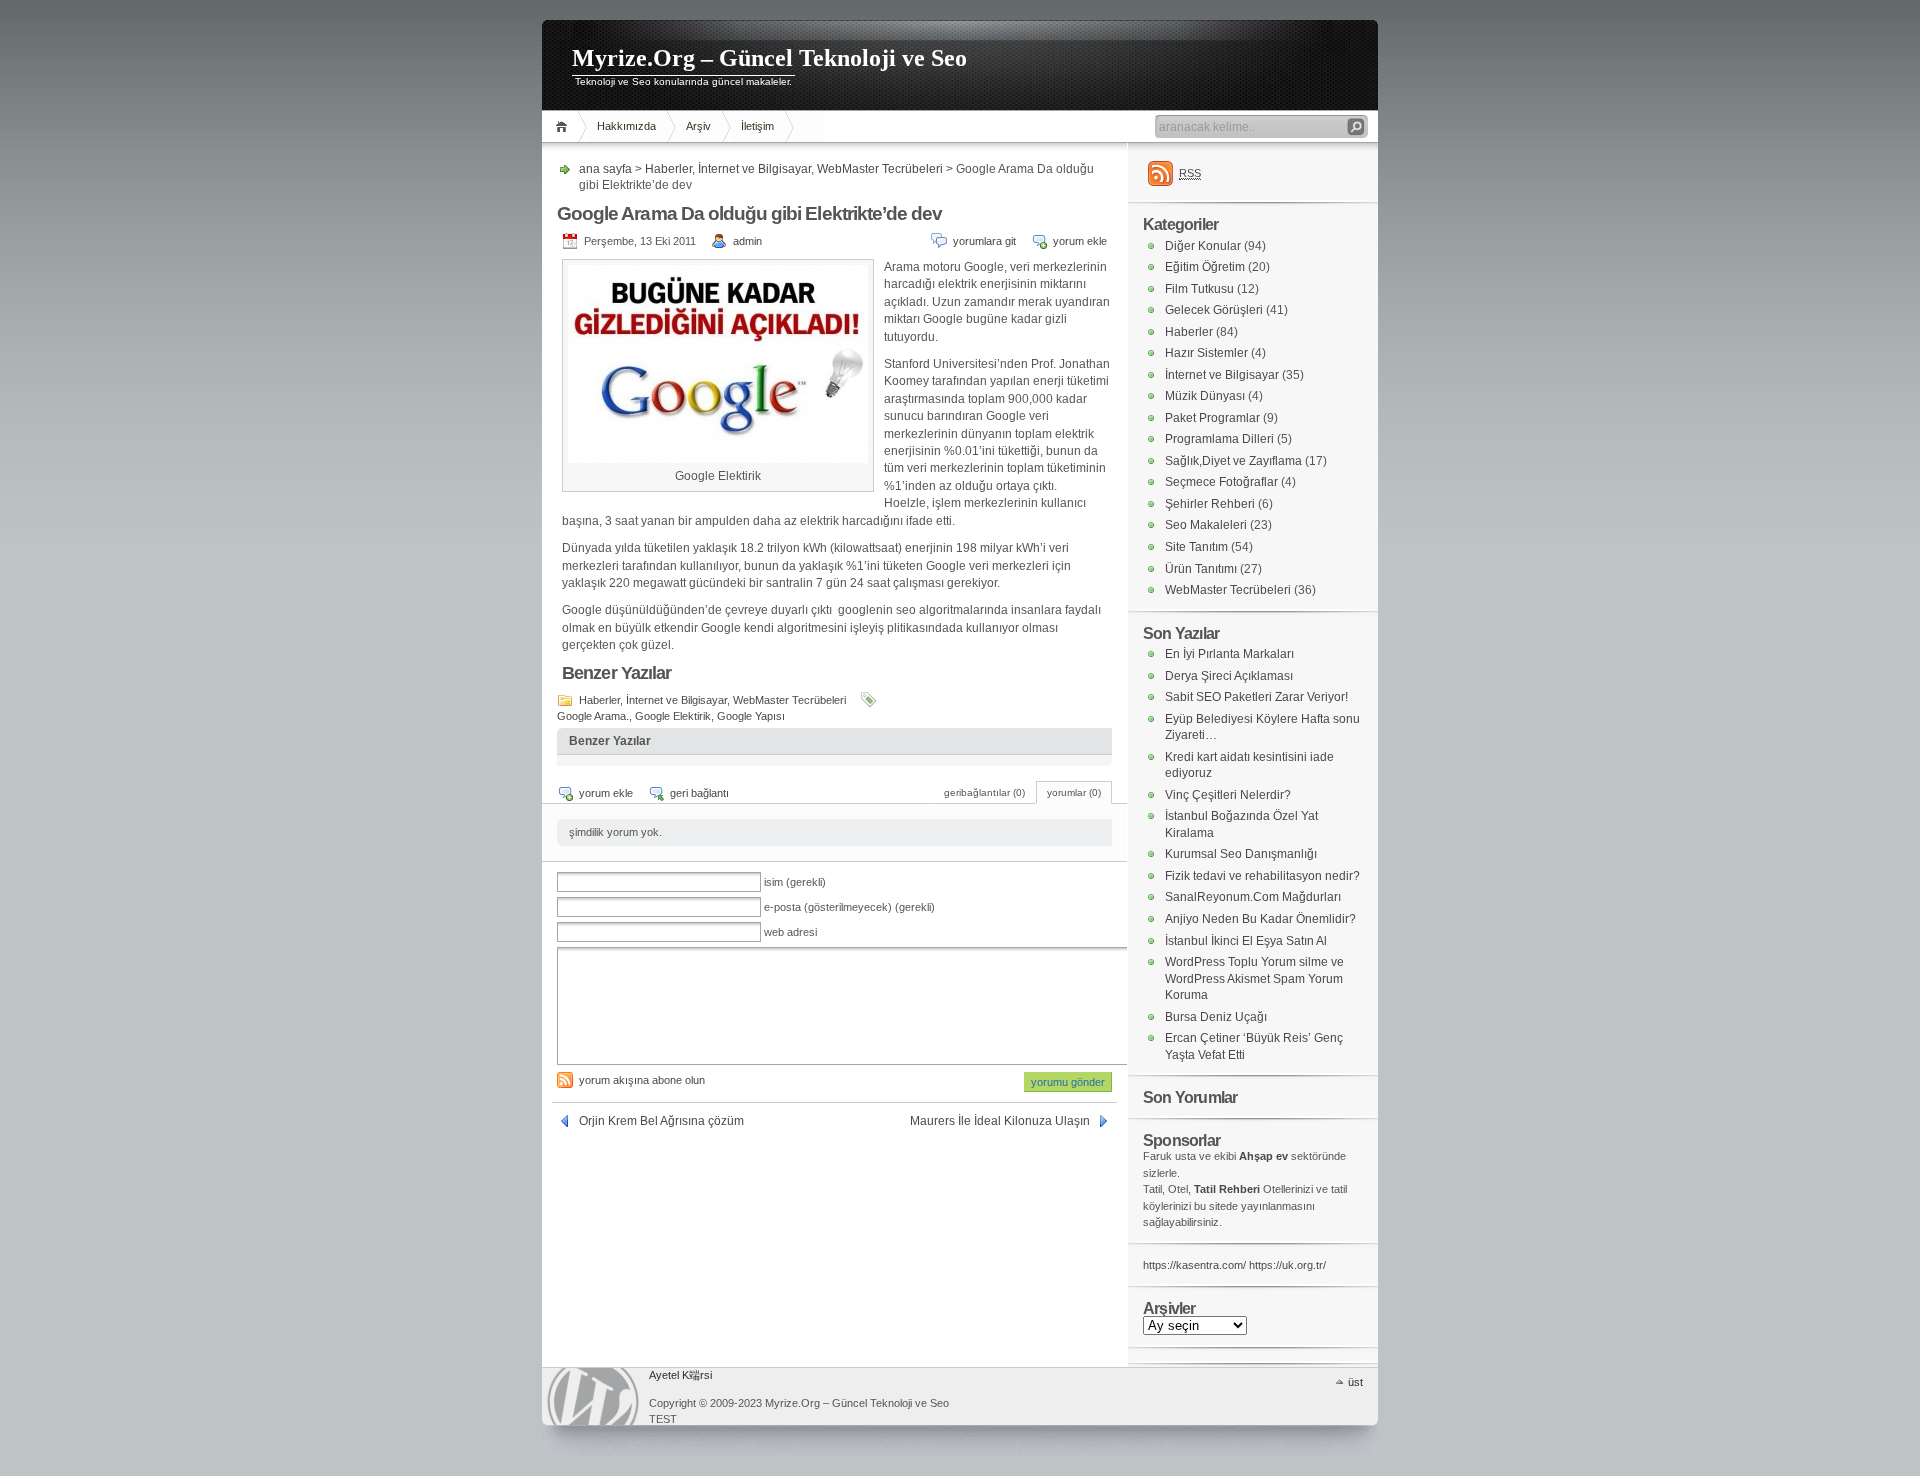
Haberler (668, 169)
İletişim (757, 126)
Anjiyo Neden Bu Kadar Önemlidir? (1260, 919)
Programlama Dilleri (1219, 439)
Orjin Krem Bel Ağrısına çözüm (661, 1121)
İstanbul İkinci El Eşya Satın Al (1246, 941)
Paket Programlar (1212, 418)
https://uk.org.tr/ (1287, 1265)
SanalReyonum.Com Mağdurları (1253, 897)
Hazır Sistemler (1206, 353)
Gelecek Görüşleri (1214, 310)
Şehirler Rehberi (1210, 504)
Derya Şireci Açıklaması (1229, 676)
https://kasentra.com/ (1194, 1265)
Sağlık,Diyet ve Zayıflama (1233, 461)
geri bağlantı (699, 793)
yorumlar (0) (1074, 792)
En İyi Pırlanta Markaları (1229, 654)
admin (747, 241)
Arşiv (698, 126)
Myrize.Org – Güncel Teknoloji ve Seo (769, 58)
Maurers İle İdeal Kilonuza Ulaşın (1000, 1121)
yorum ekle (1080, 241)
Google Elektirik (673, 716)
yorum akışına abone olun (642, 1080)
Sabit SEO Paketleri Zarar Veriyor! (1256, 697)
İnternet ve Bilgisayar (754, 169)
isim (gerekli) (795, 882)
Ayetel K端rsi (680, 1375)
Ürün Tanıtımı (1201, 569)
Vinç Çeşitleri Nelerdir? (1228, 795)
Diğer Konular (1203, 246)
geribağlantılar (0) (984, 792)
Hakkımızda (626, 126)
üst (1355, 1382)
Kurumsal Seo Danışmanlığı (1241, 854)
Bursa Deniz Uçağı (1216, 1017)
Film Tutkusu (1199, 289)
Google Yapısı (751, 716)
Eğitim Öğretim (1205, 267)
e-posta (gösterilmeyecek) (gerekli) (849, 907)
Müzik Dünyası (1205, 396)
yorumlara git (984, 241)
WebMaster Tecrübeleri (880, 169)
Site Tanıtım (1196, 547)
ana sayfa (564, 126)
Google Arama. (593, 716)
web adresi (790, 932)
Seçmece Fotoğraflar (1221, 482)
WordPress (593, 1396)
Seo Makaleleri (1206, 525)
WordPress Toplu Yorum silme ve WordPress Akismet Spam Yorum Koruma (1254, 978)
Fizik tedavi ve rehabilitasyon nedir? (1262, 876)
